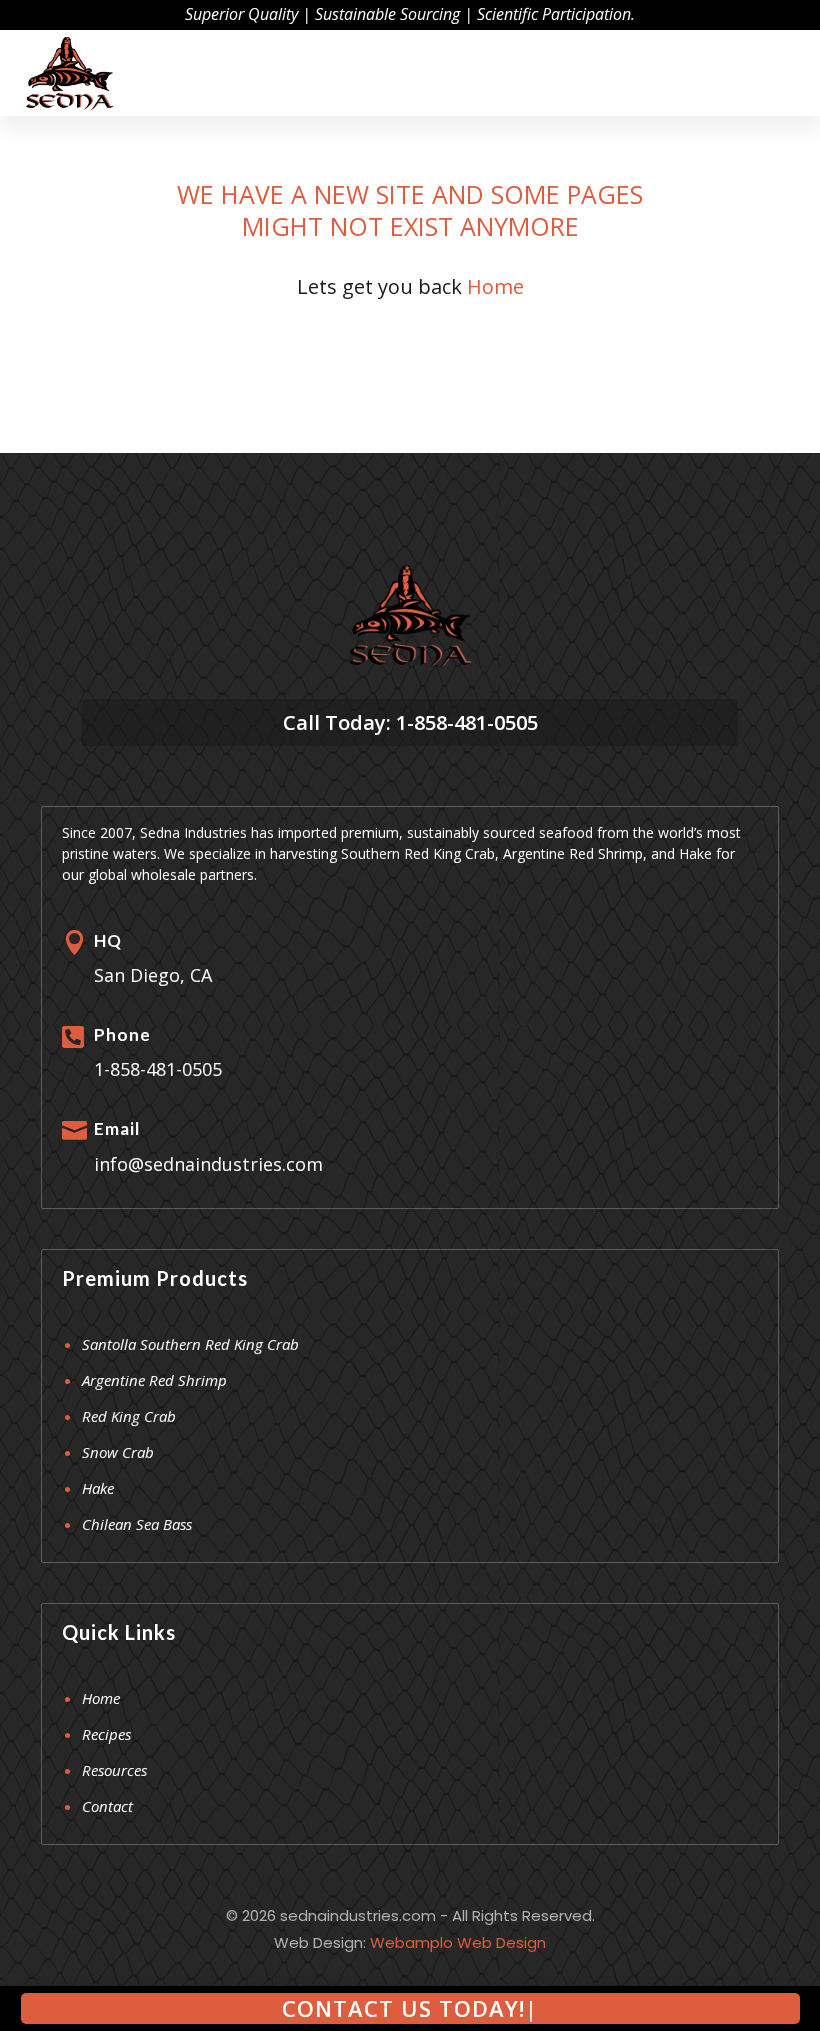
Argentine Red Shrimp (154, 1380)
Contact (107, 1806)
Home (495, 286)
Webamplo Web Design (458, 1942)
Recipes (106, 1734)
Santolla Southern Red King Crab (190, 1344)
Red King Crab (129, 1416)
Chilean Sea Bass (137, 1524)
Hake (98, 1488)
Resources (114, 1770)
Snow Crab (118, 1452)
